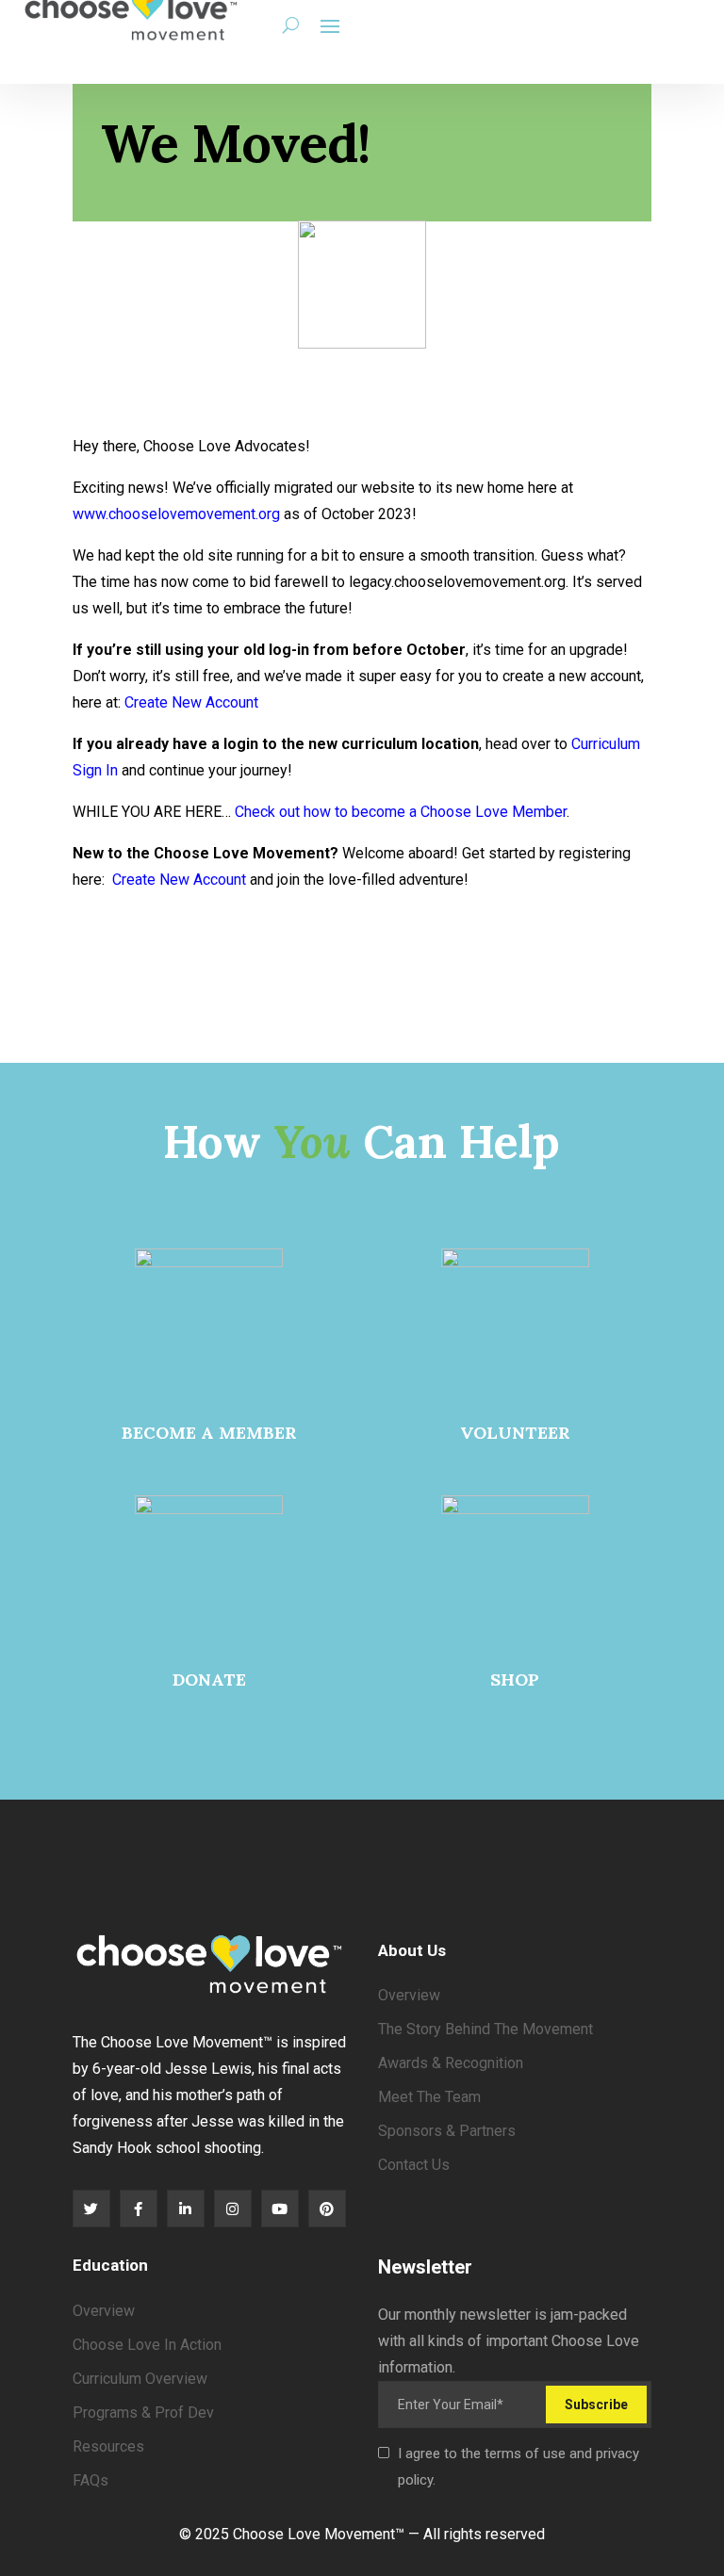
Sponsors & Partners (447, 2131)
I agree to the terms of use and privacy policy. (518, 2467)
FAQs (90, 2480)
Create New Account (191, 702)
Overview (409, 1995)
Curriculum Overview (140, 2379)
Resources (108, 2446)
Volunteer (515, 1433)
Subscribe (596, 2405)
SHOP (515, 1679)
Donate (209, 1679)
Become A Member (209, 1433)
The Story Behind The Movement (485, 2029)
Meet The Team (429, 2097)
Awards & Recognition (451, 2063)
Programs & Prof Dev (143, 2413)
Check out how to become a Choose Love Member (401, 812)
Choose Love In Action (147, 2345)
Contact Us (414, 2165)
